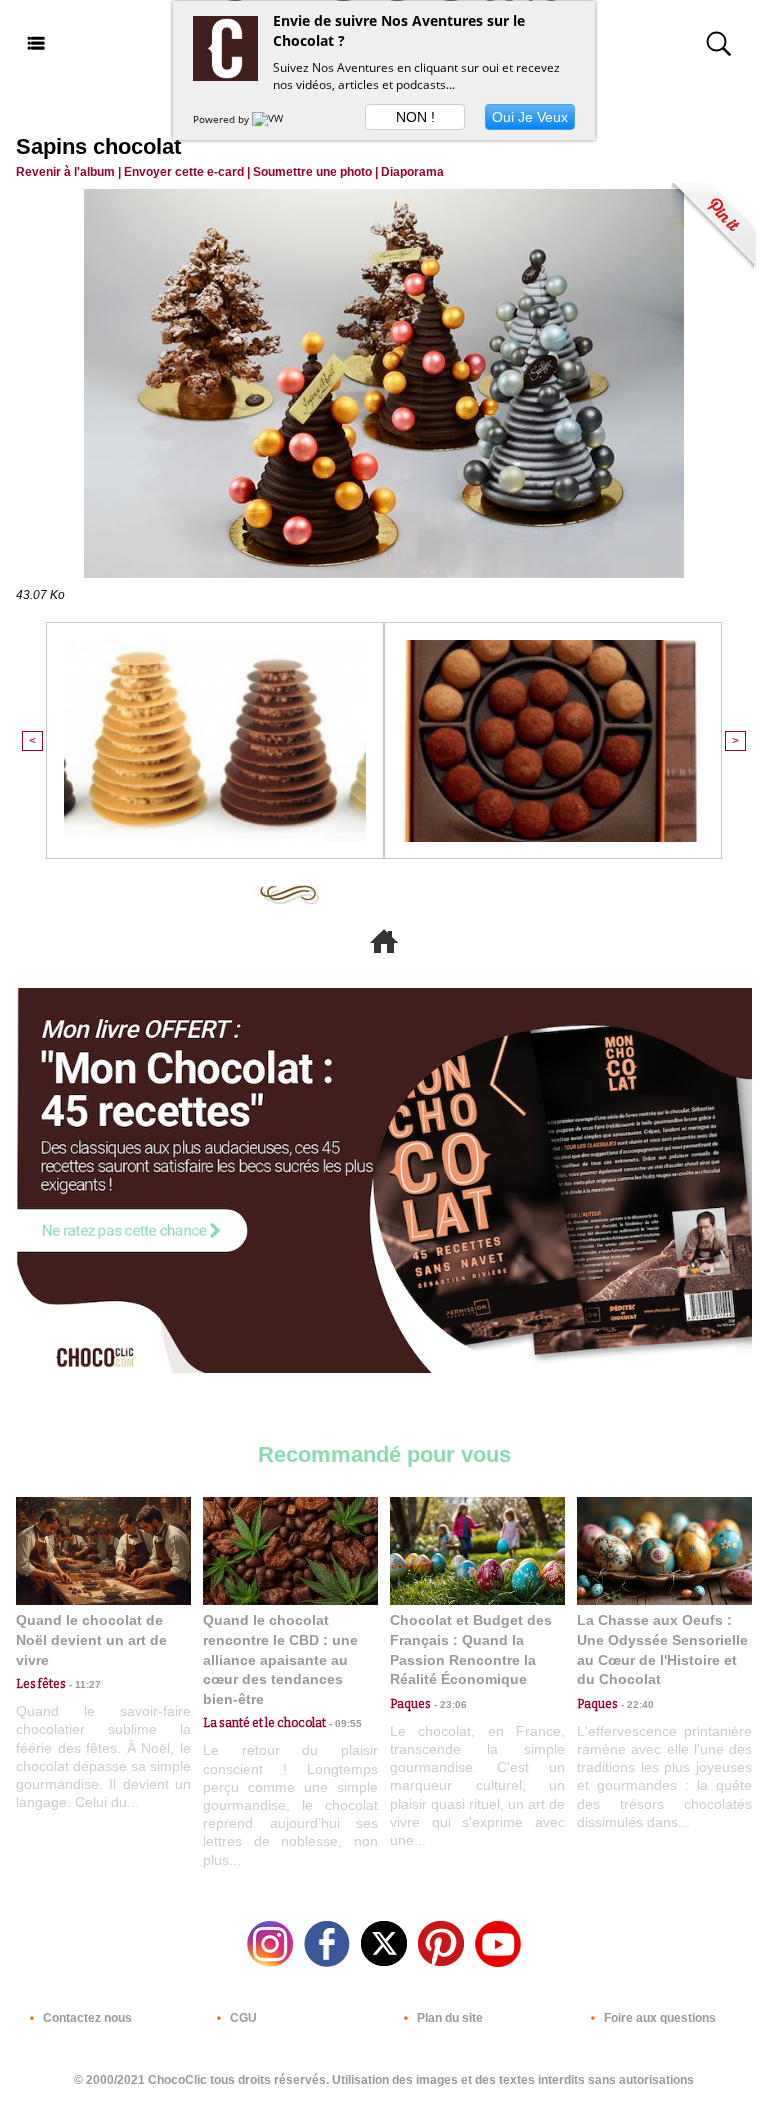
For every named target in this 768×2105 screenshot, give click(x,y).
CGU (242, 2018)
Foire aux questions (658, 2018)
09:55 (344, 1723)
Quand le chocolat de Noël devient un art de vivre (91, 1639)
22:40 (636, 1704)
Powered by (222, 119)
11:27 (83, 1684)
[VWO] (272, 119)
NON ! (415, 117)
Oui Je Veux (530, 117)
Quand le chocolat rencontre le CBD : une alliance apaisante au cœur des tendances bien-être (280, 1659)
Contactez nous (86, 2018)
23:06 (449, 1704)
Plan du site (448, 2018)
